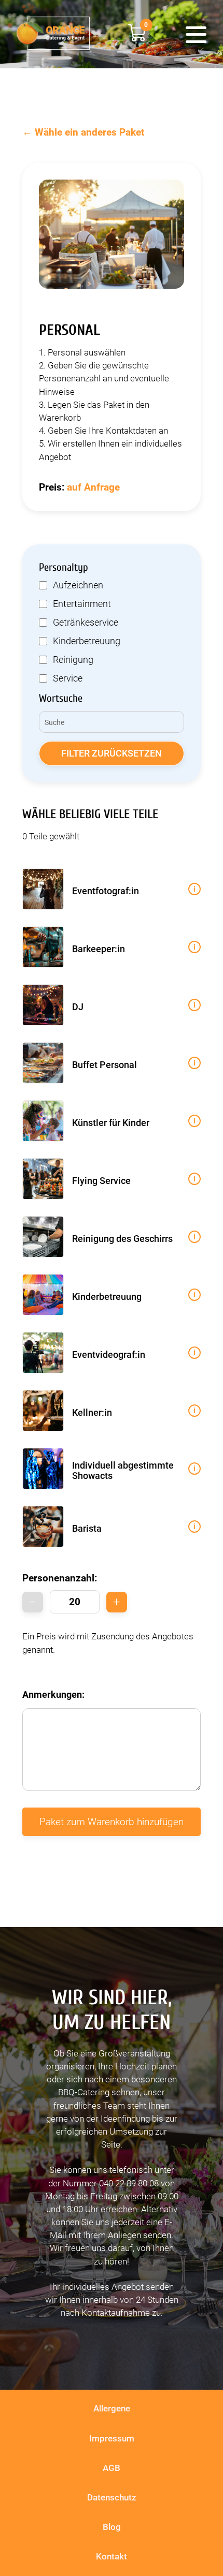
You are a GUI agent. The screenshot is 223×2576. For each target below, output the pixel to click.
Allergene (112, 2408)
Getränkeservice (86, 623)
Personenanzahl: (60, 1578)
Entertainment (82, 604)
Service (68, 678)
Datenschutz (112, 2497)
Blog (112, 2527)
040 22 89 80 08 (129, 2183)
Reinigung (73, 660)
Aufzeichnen (78, 585)
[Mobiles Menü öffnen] (196, 34)
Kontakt (112, 2556)
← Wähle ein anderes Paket (83, 132)
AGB (112, 2468)
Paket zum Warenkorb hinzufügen (112, 1822)
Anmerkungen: (53, 1695)
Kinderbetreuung (87, 641)
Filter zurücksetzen (112, 753)
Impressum (112, 2438)
